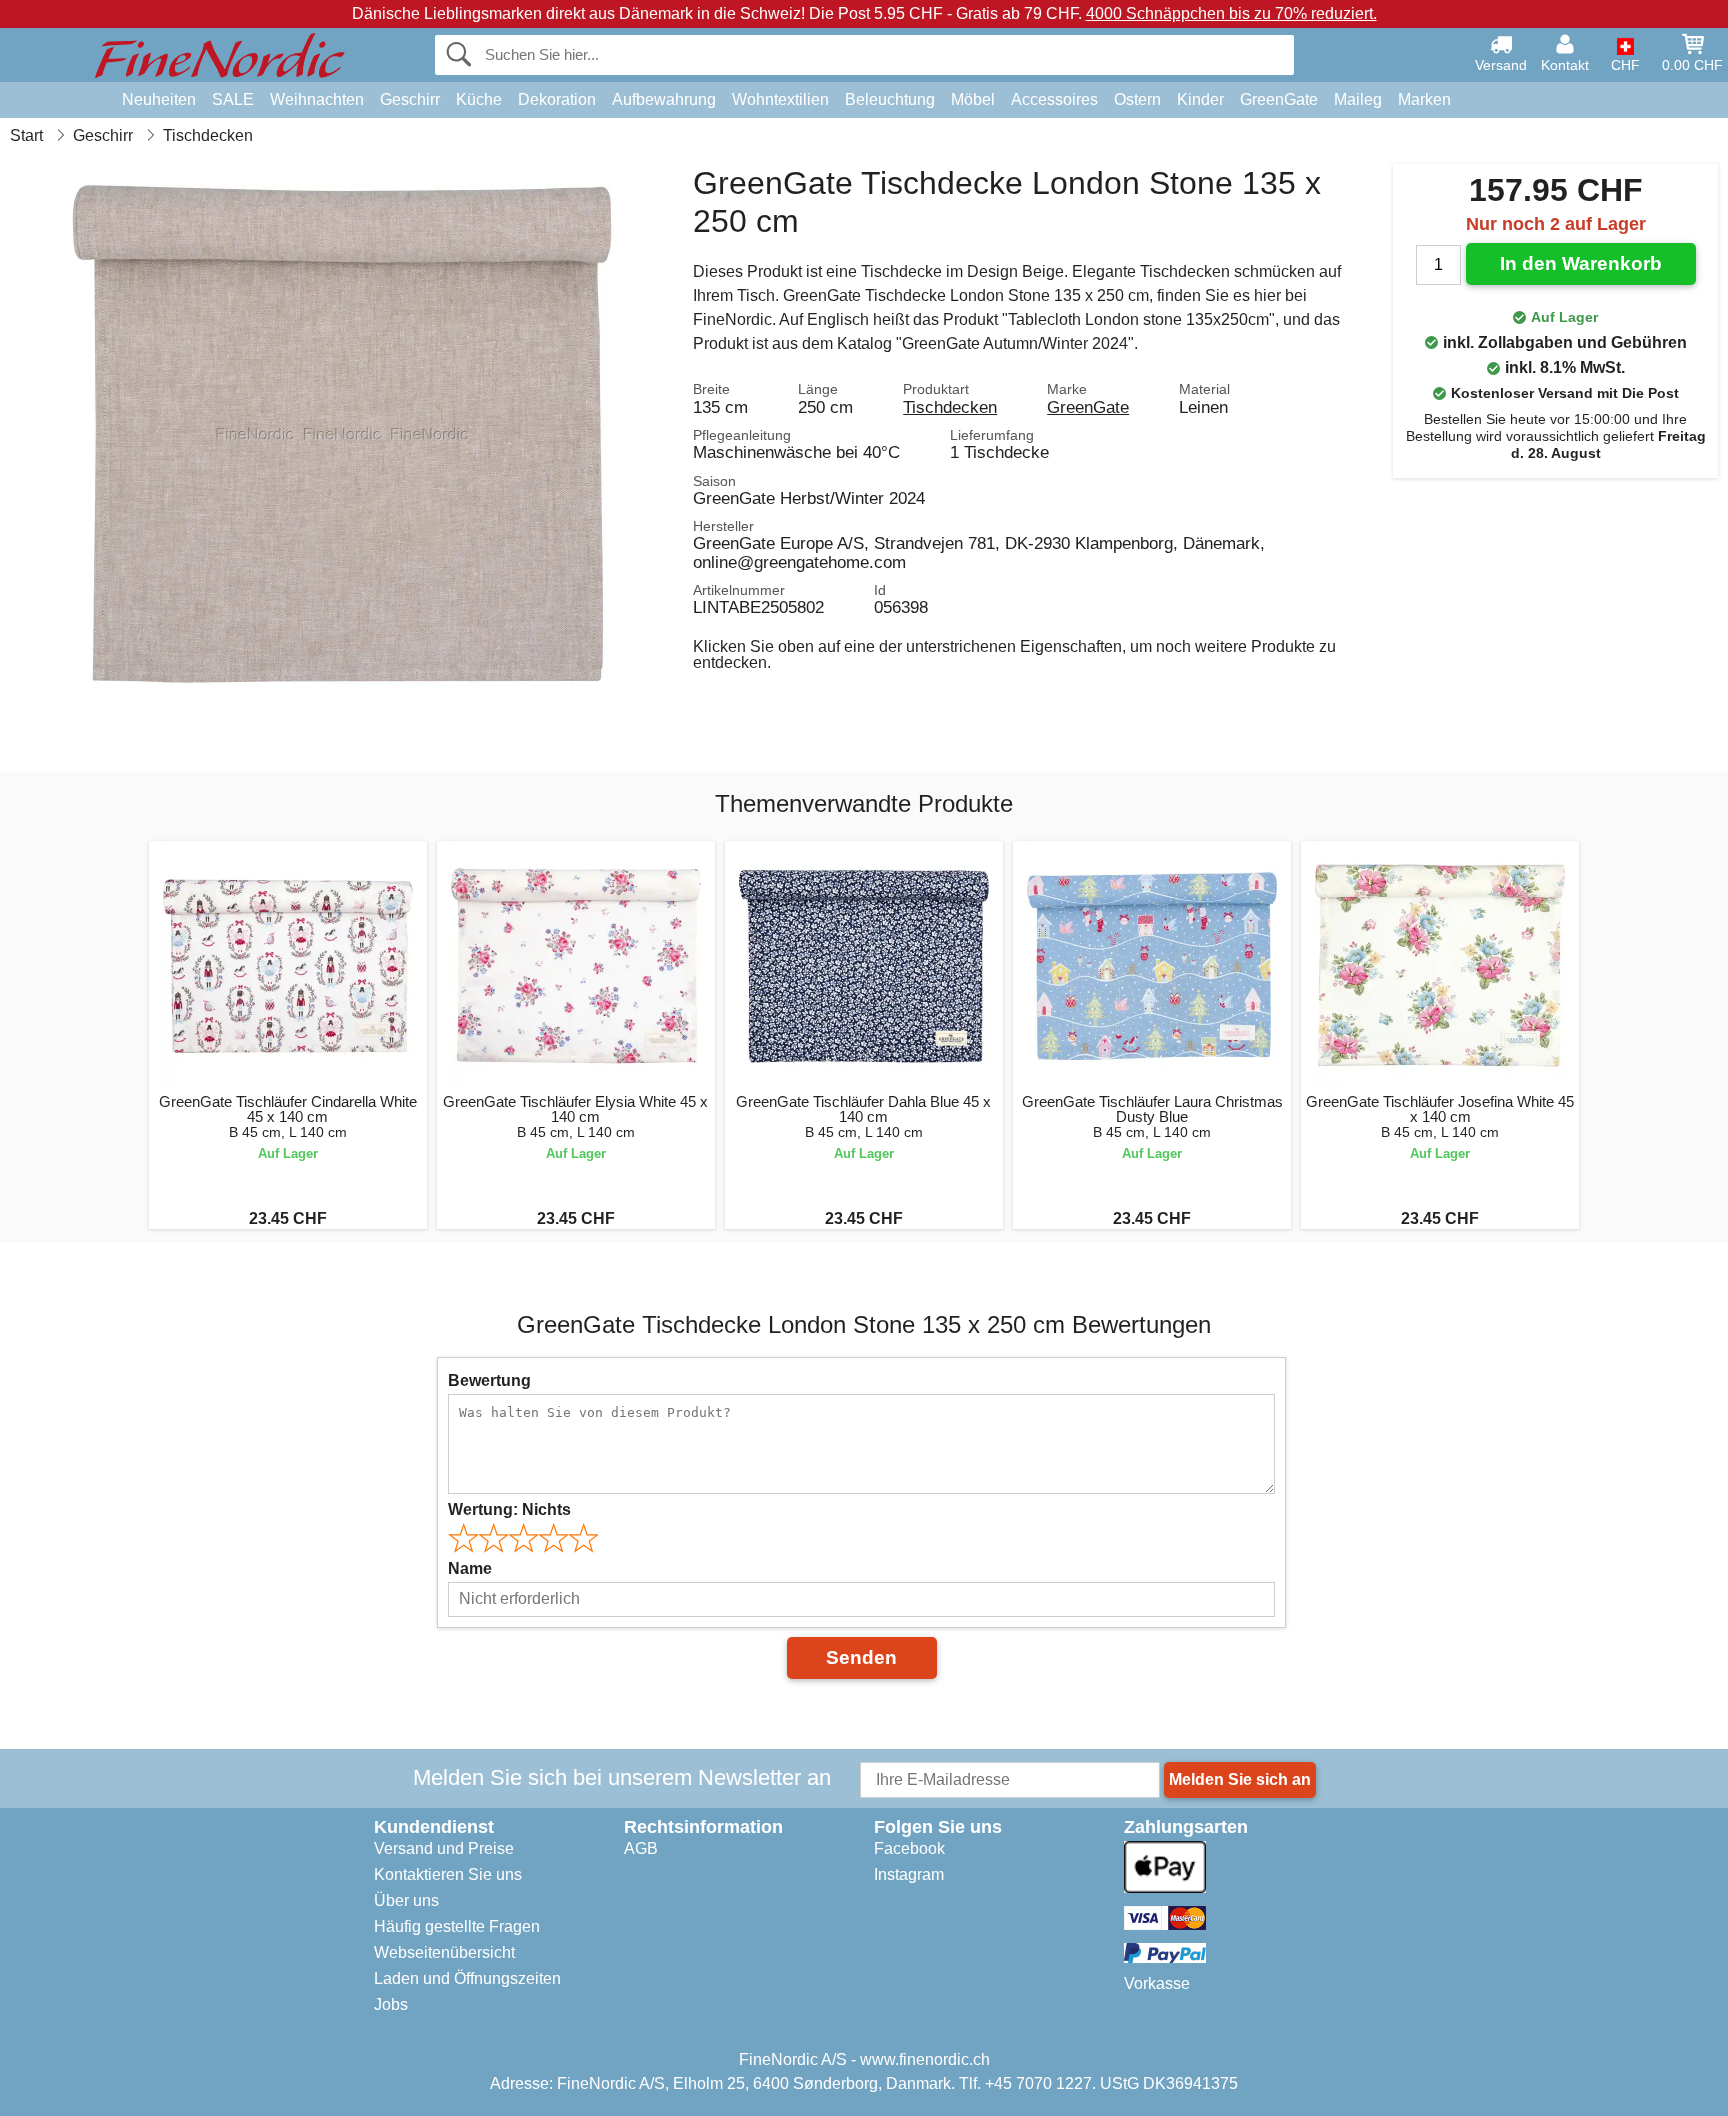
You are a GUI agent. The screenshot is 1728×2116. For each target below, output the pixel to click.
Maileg (1358, 99)
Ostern (1137, 99)
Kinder (1200, 99)
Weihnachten (317, 99)
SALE (233, 99)
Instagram (909, 1874)
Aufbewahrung (664, 99)
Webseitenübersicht (444, 1952)
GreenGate (1279, 99)
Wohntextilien (780, 99)
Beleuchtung (890, 99)
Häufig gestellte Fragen (457, 1926)
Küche (479, 99)
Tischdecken (950, 407)
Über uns (406, 1900)
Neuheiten (159, 99)
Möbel (973, 99)
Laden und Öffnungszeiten (467, 1978)
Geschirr (410, 99)
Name (470, 1568)
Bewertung (489, 1380)
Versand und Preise (444, 1848)
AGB (641, 1848)
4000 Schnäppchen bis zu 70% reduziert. (1231, 13)
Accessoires (1054, 99)
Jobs (391, 2004)
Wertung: (509, 1509)
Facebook (909, 1848)
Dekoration (557, 99)
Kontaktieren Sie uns (448, 1874)
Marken (1424, 99)
